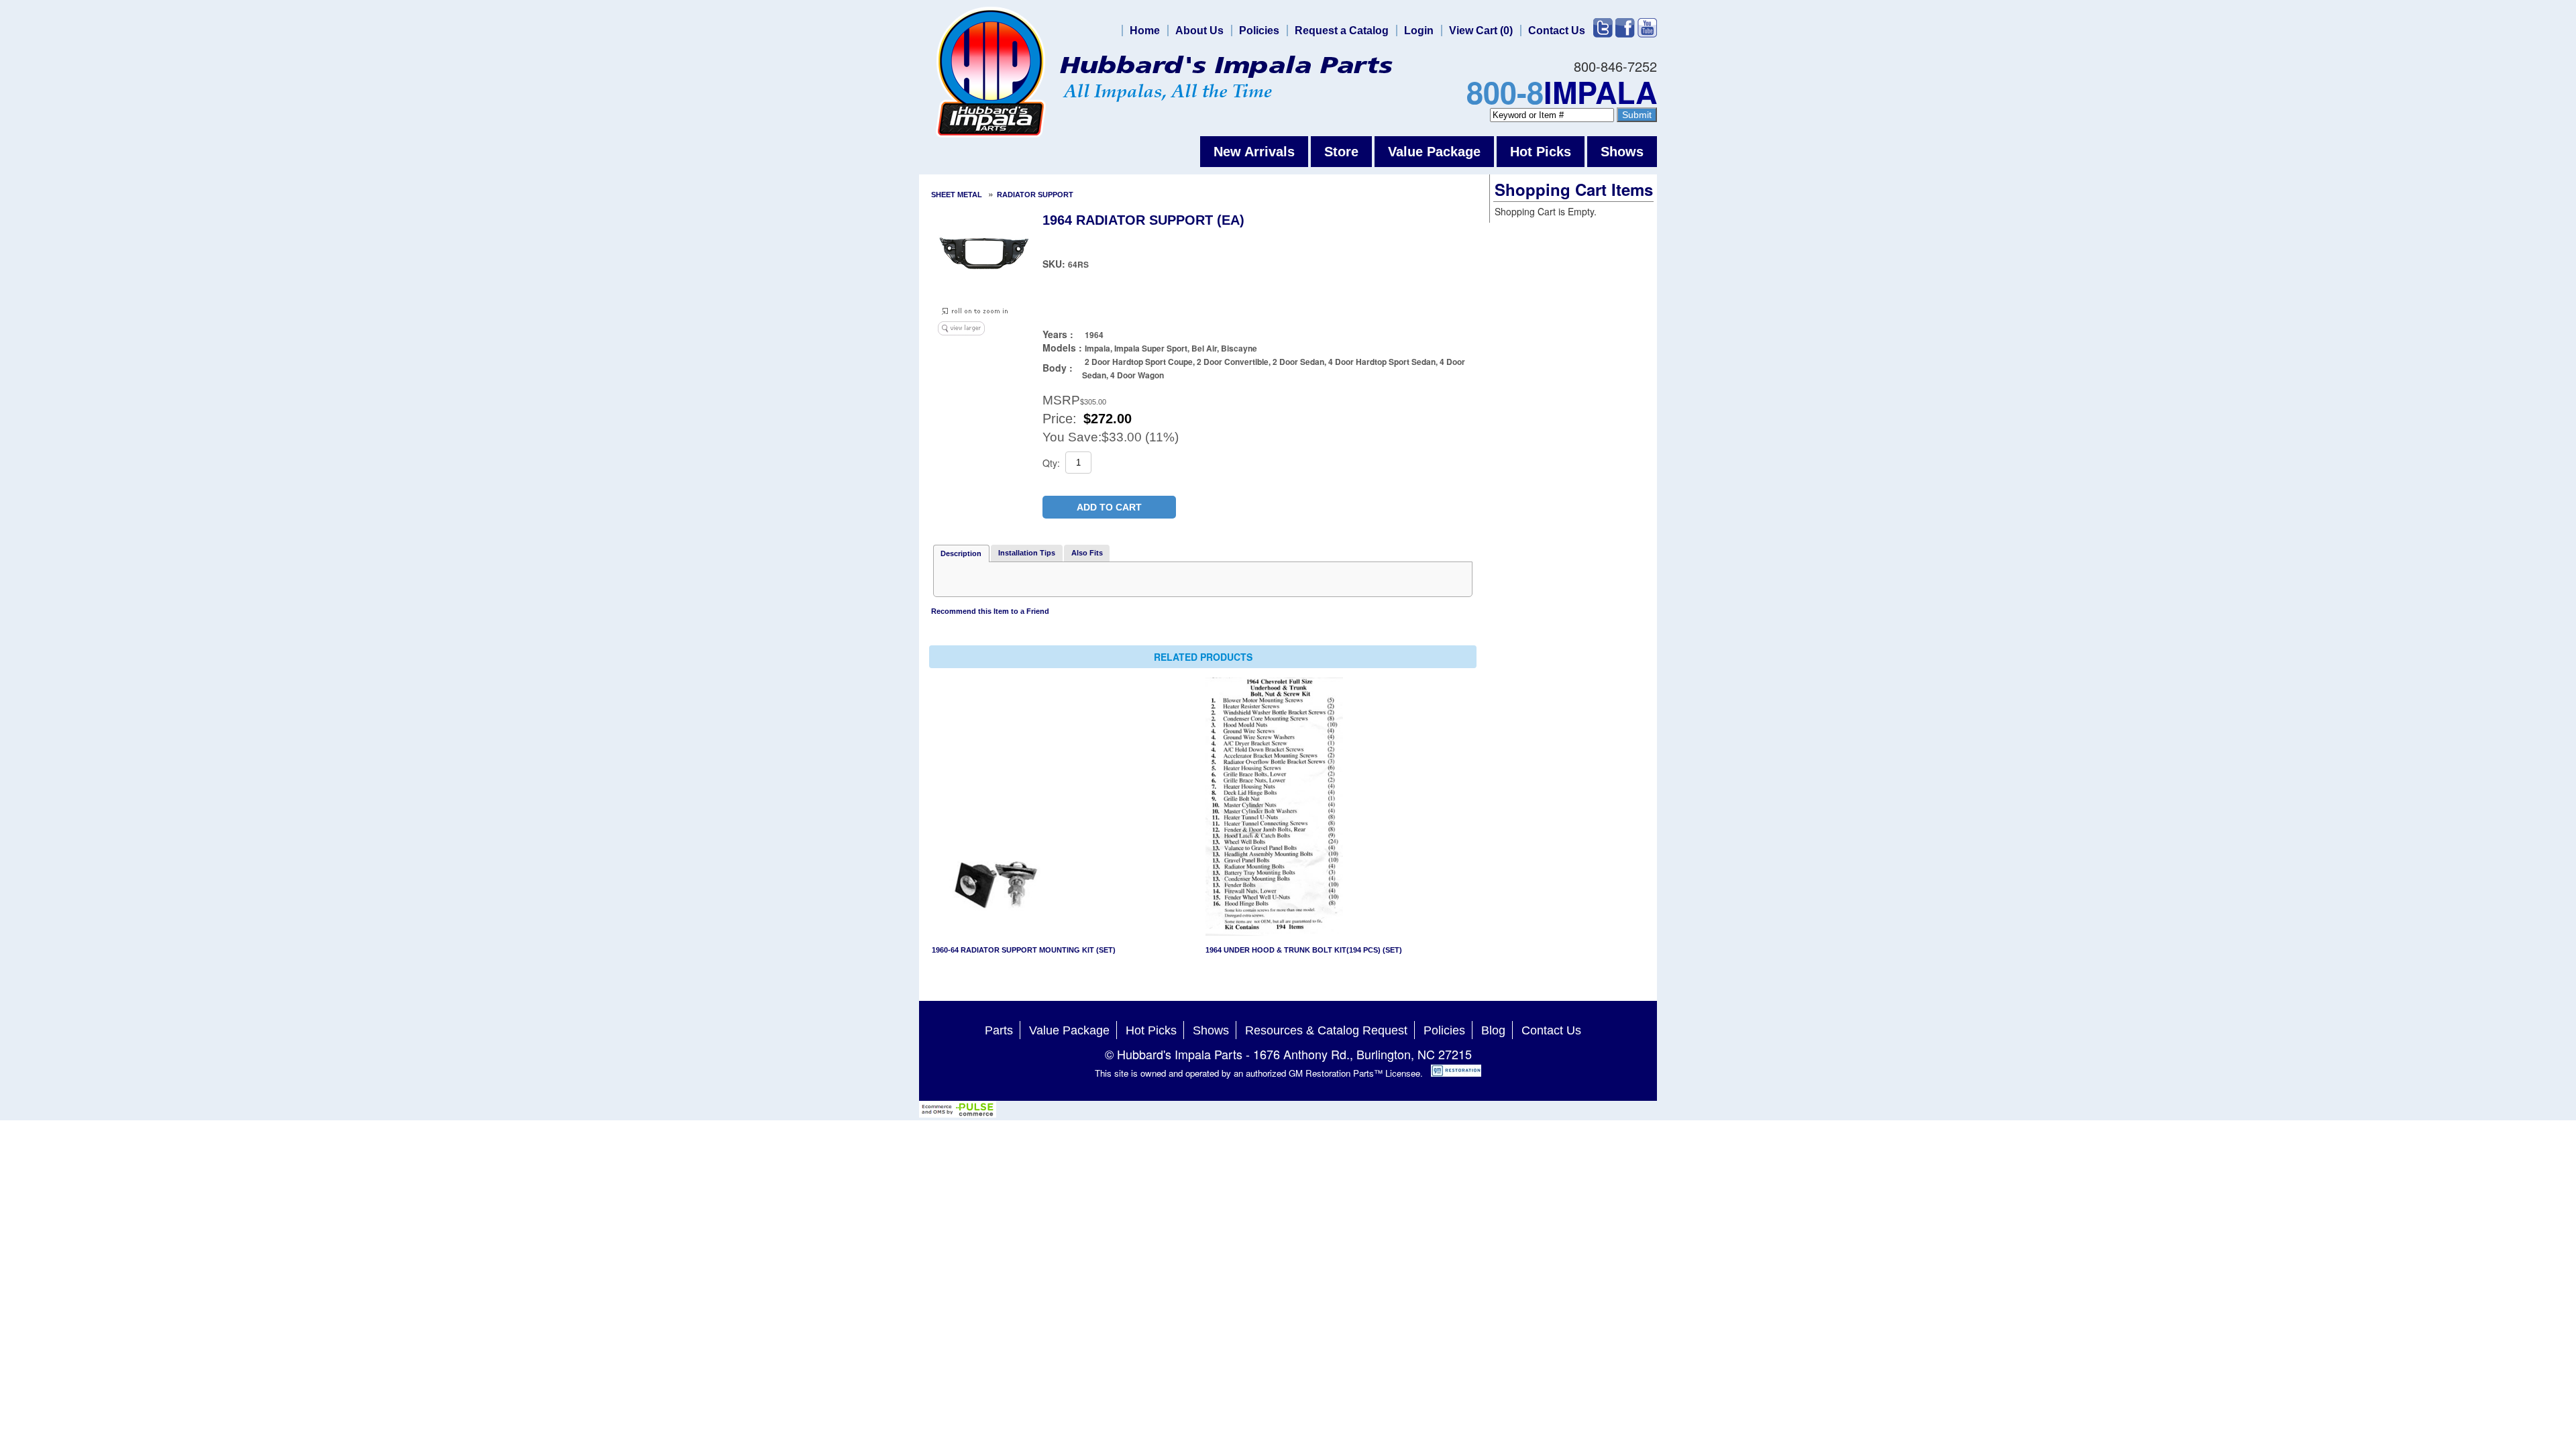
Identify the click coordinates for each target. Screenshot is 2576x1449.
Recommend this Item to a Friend (990, 611)
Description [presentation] (961, 553)
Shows (1622, 152)
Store (1341, 152)
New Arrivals (1254, 152)
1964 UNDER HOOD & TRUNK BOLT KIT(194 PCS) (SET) (1304, 950)
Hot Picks (1541, 152)
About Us (1199, 31)
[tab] (961, 553)
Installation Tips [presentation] (1027, 553)
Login (1419, 31)
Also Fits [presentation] (1087, 553)
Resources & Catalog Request (1326, 1030)
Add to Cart (1109, 507)
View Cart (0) (1481, 31)
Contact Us (1557, 31)
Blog (1493, 1030)
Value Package (1434, 152)
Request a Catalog (1342, 31)
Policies (1259, 31)
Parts (999, 1030)
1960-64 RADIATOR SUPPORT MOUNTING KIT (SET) (1024, 950)
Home (1145, 31)
